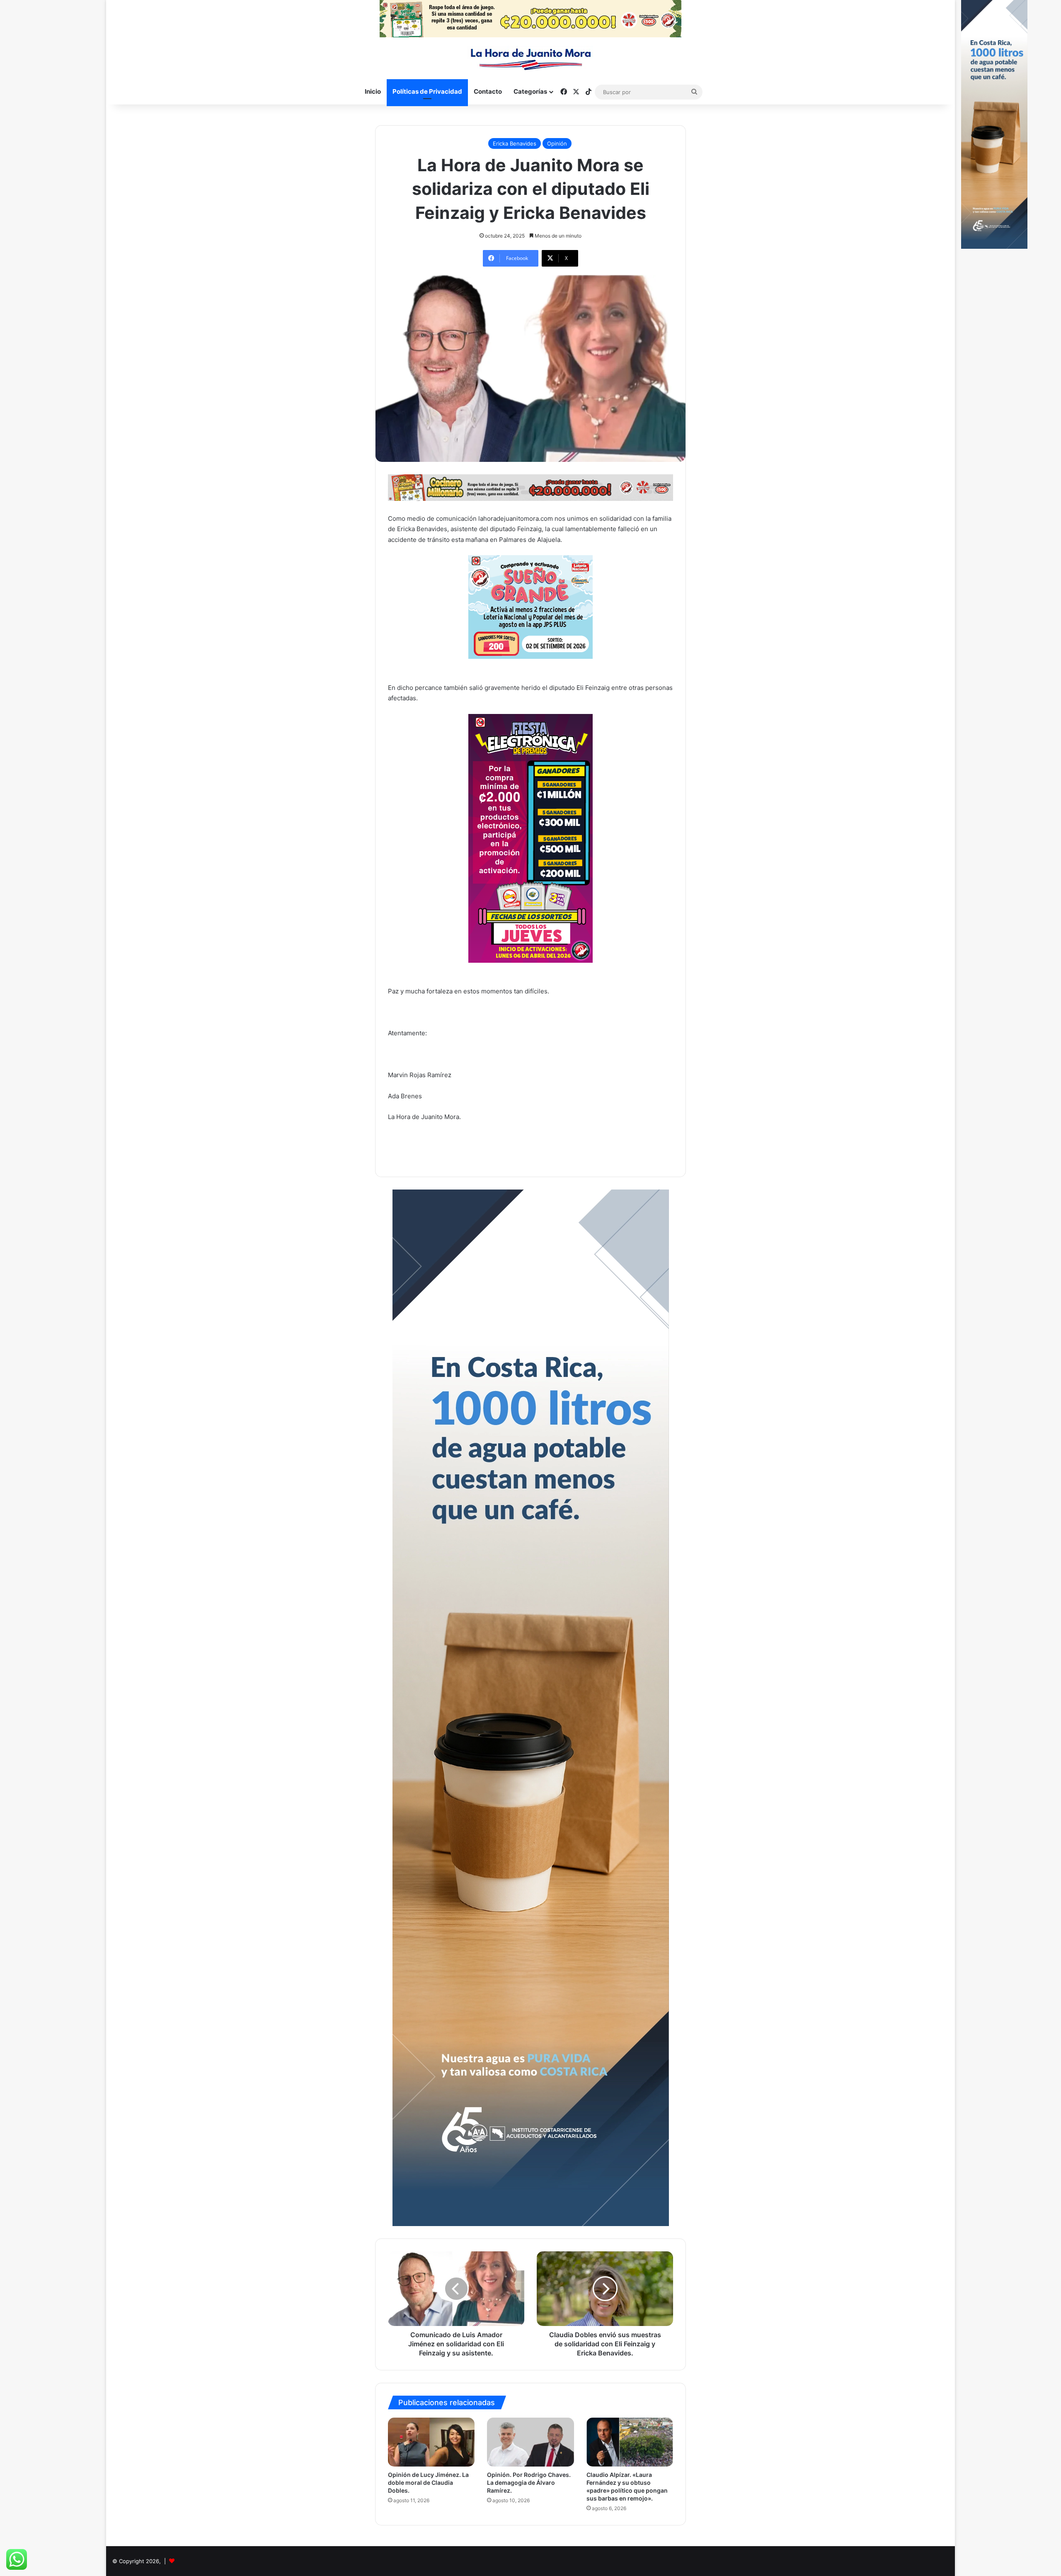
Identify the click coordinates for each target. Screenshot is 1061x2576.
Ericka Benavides (515, 143)
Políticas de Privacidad (427, 91)
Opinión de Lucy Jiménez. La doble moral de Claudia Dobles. (428, 2483)
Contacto (488, 91)
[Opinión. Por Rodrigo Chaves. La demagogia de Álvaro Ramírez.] (530, 2442)
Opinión (557, 143)
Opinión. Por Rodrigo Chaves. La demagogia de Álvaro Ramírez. (529, 2483)
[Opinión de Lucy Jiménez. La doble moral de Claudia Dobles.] (431, 2442)
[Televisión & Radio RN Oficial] (531, 58)
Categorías (530, 91)
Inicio (373, 91)
